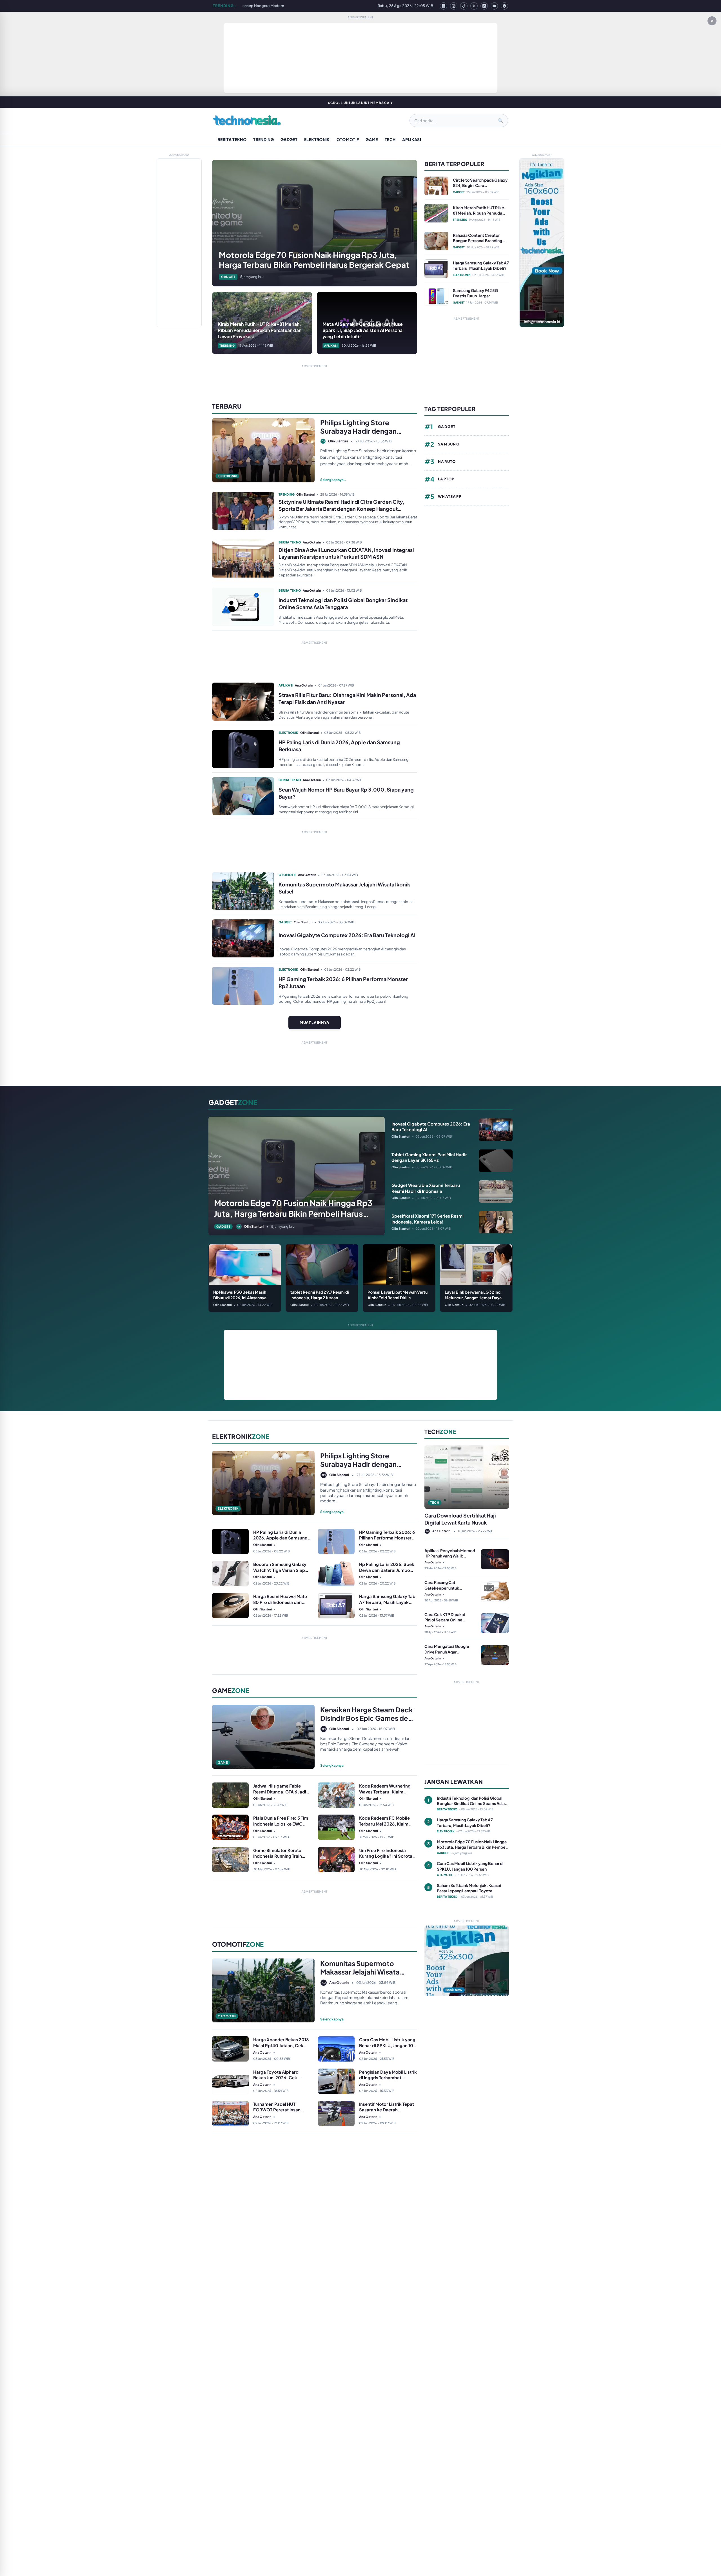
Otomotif (348, 139)
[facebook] (444, 6)
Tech (390, 139)
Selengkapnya (332, 1512)
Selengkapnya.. (333, 480)
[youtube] (494, 6)
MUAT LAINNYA (315, 1022)
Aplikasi (412, 139)
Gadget (289, 139)
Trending (263, 139)
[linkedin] (484, 6)
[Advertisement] (360, 58)
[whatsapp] (504, 6)
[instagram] (454, 6)
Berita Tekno (232, 139)
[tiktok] (464, 6)
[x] (474, 6)
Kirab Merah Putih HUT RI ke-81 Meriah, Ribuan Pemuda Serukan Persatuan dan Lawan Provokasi (281, 6)
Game (372, 139)
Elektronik (317, 139)
